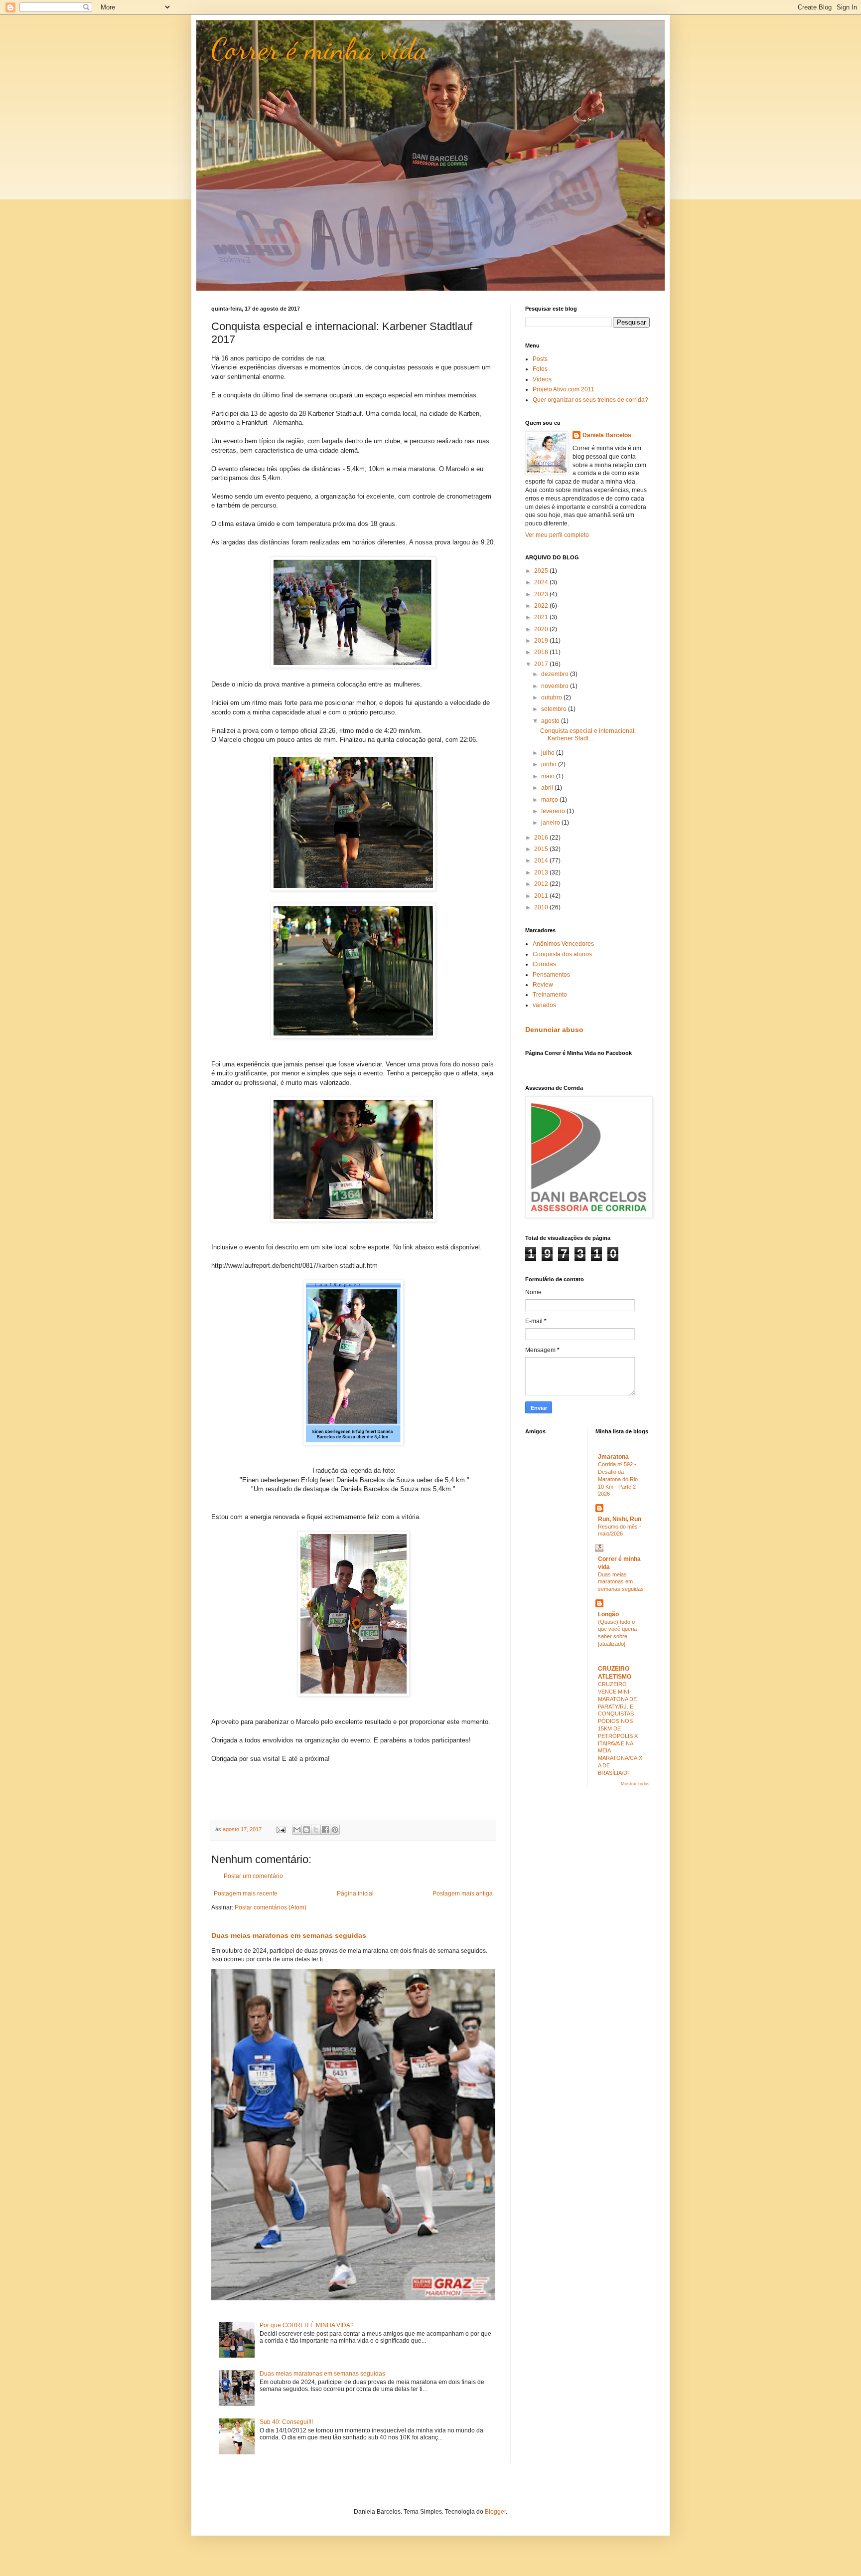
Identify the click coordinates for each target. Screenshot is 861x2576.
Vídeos (542, 379)
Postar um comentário (253, 1876)
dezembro (556, 674)
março (550, 800)
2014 (542, 860)
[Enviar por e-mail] (297, 1830)
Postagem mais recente (246, 1893)
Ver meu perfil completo (557, 535)
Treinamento (550, 995)
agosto (551, 721)
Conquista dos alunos (562, 954)
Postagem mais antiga (463, 1893)
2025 (542, 571)
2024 (542, 582)
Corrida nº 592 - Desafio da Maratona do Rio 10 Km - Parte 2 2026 (618, 1479)
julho (549, 753)
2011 (542, 896)
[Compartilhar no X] (316, 1830)
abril (548, 788)
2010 (542, 907)
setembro (555, 709)
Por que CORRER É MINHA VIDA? (307, 2325)
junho (550, 764)
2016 (542, 838)
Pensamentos (551, 975)
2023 (542, 594)
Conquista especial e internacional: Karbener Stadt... (588, 734)
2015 (542, 849)
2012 (542, 884)
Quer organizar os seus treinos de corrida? (590, 400)
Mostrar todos (635, 1784)
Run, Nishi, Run (620, 1519)
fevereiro (554, 811)
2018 (542, 652)
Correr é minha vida (320, 49)
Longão (608, 1614)
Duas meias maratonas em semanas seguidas (289, 1935)
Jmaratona (613, 1457)
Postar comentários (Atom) (271, 1907)
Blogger (495, 2512)
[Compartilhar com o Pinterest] (335, 1830)
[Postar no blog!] (306, 1830)
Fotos (540, 369)
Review (543, 985)
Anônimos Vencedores (563, 944)
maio (549, 776)
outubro (552, 697)
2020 (542, 629)
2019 (542, 641)
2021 (542, 617)
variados (544, 1005)
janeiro (551, 823)
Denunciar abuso (554, 1030)
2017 (542, 664)
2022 (542, 606)
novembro (556, 686)
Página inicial (355, 1893)
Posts (540, 359)
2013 (542, 872)
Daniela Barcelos (607, 435)
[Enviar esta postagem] (281, 1829)
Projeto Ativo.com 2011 (564, 389)
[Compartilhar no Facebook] (325, 1830)
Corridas (544, 964)
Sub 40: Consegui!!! (286, 2422)
